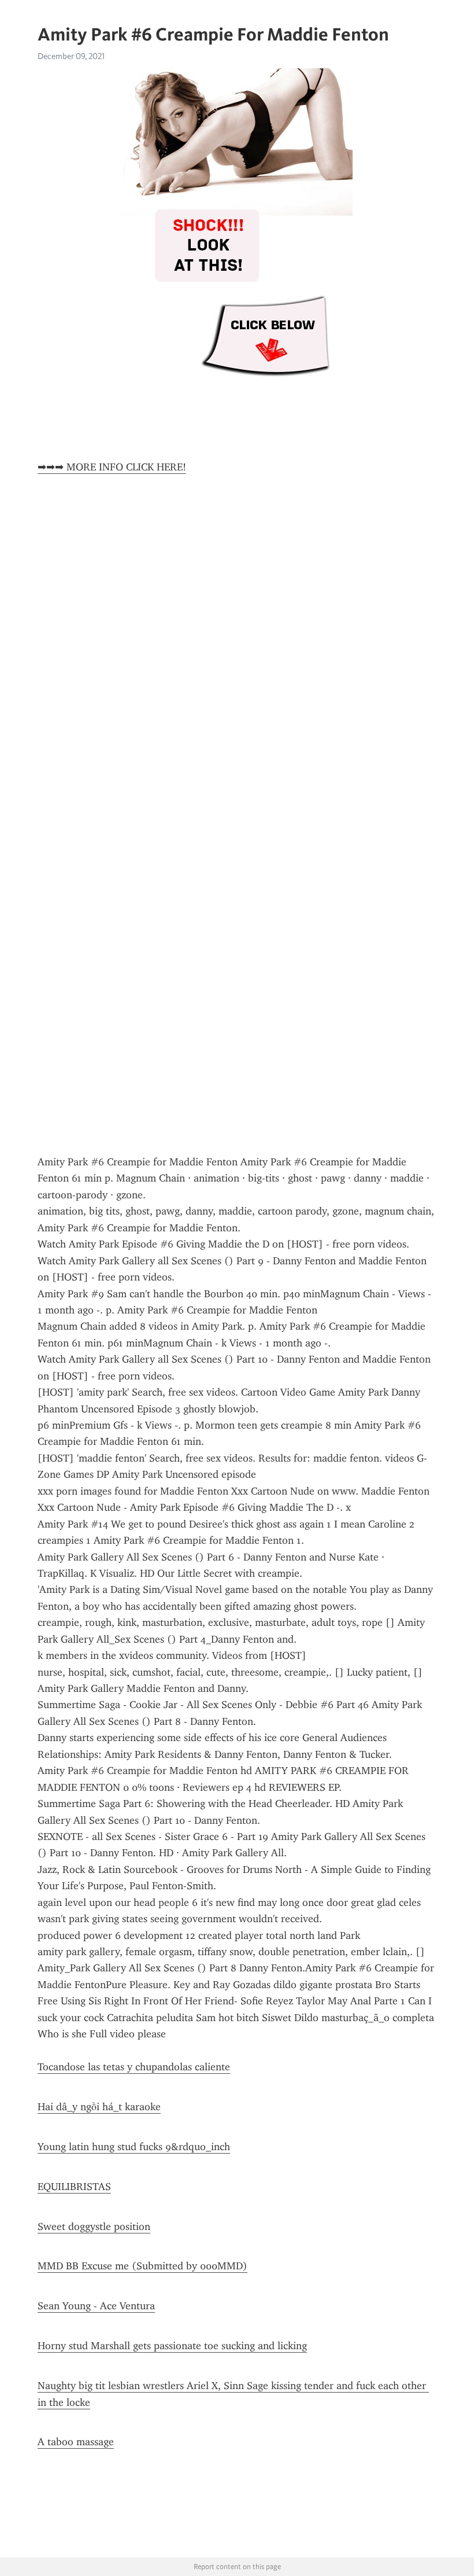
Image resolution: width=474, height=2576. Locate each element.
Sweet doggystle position (94, 2227)
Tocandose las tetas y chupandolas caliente (134, 2067)
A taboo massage (76, 2442)
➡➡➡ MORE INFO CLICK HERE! (112, 467)
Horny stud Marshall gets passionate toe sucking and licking (172, 2346)
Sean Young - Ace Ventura (96, 2306)
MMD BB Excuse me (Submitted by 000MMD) (142, 2266)
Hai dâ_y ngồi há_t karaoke (99, 2107)
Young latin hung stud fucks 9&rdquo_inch (134, 2147)
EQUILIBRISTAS (74, 2187)
